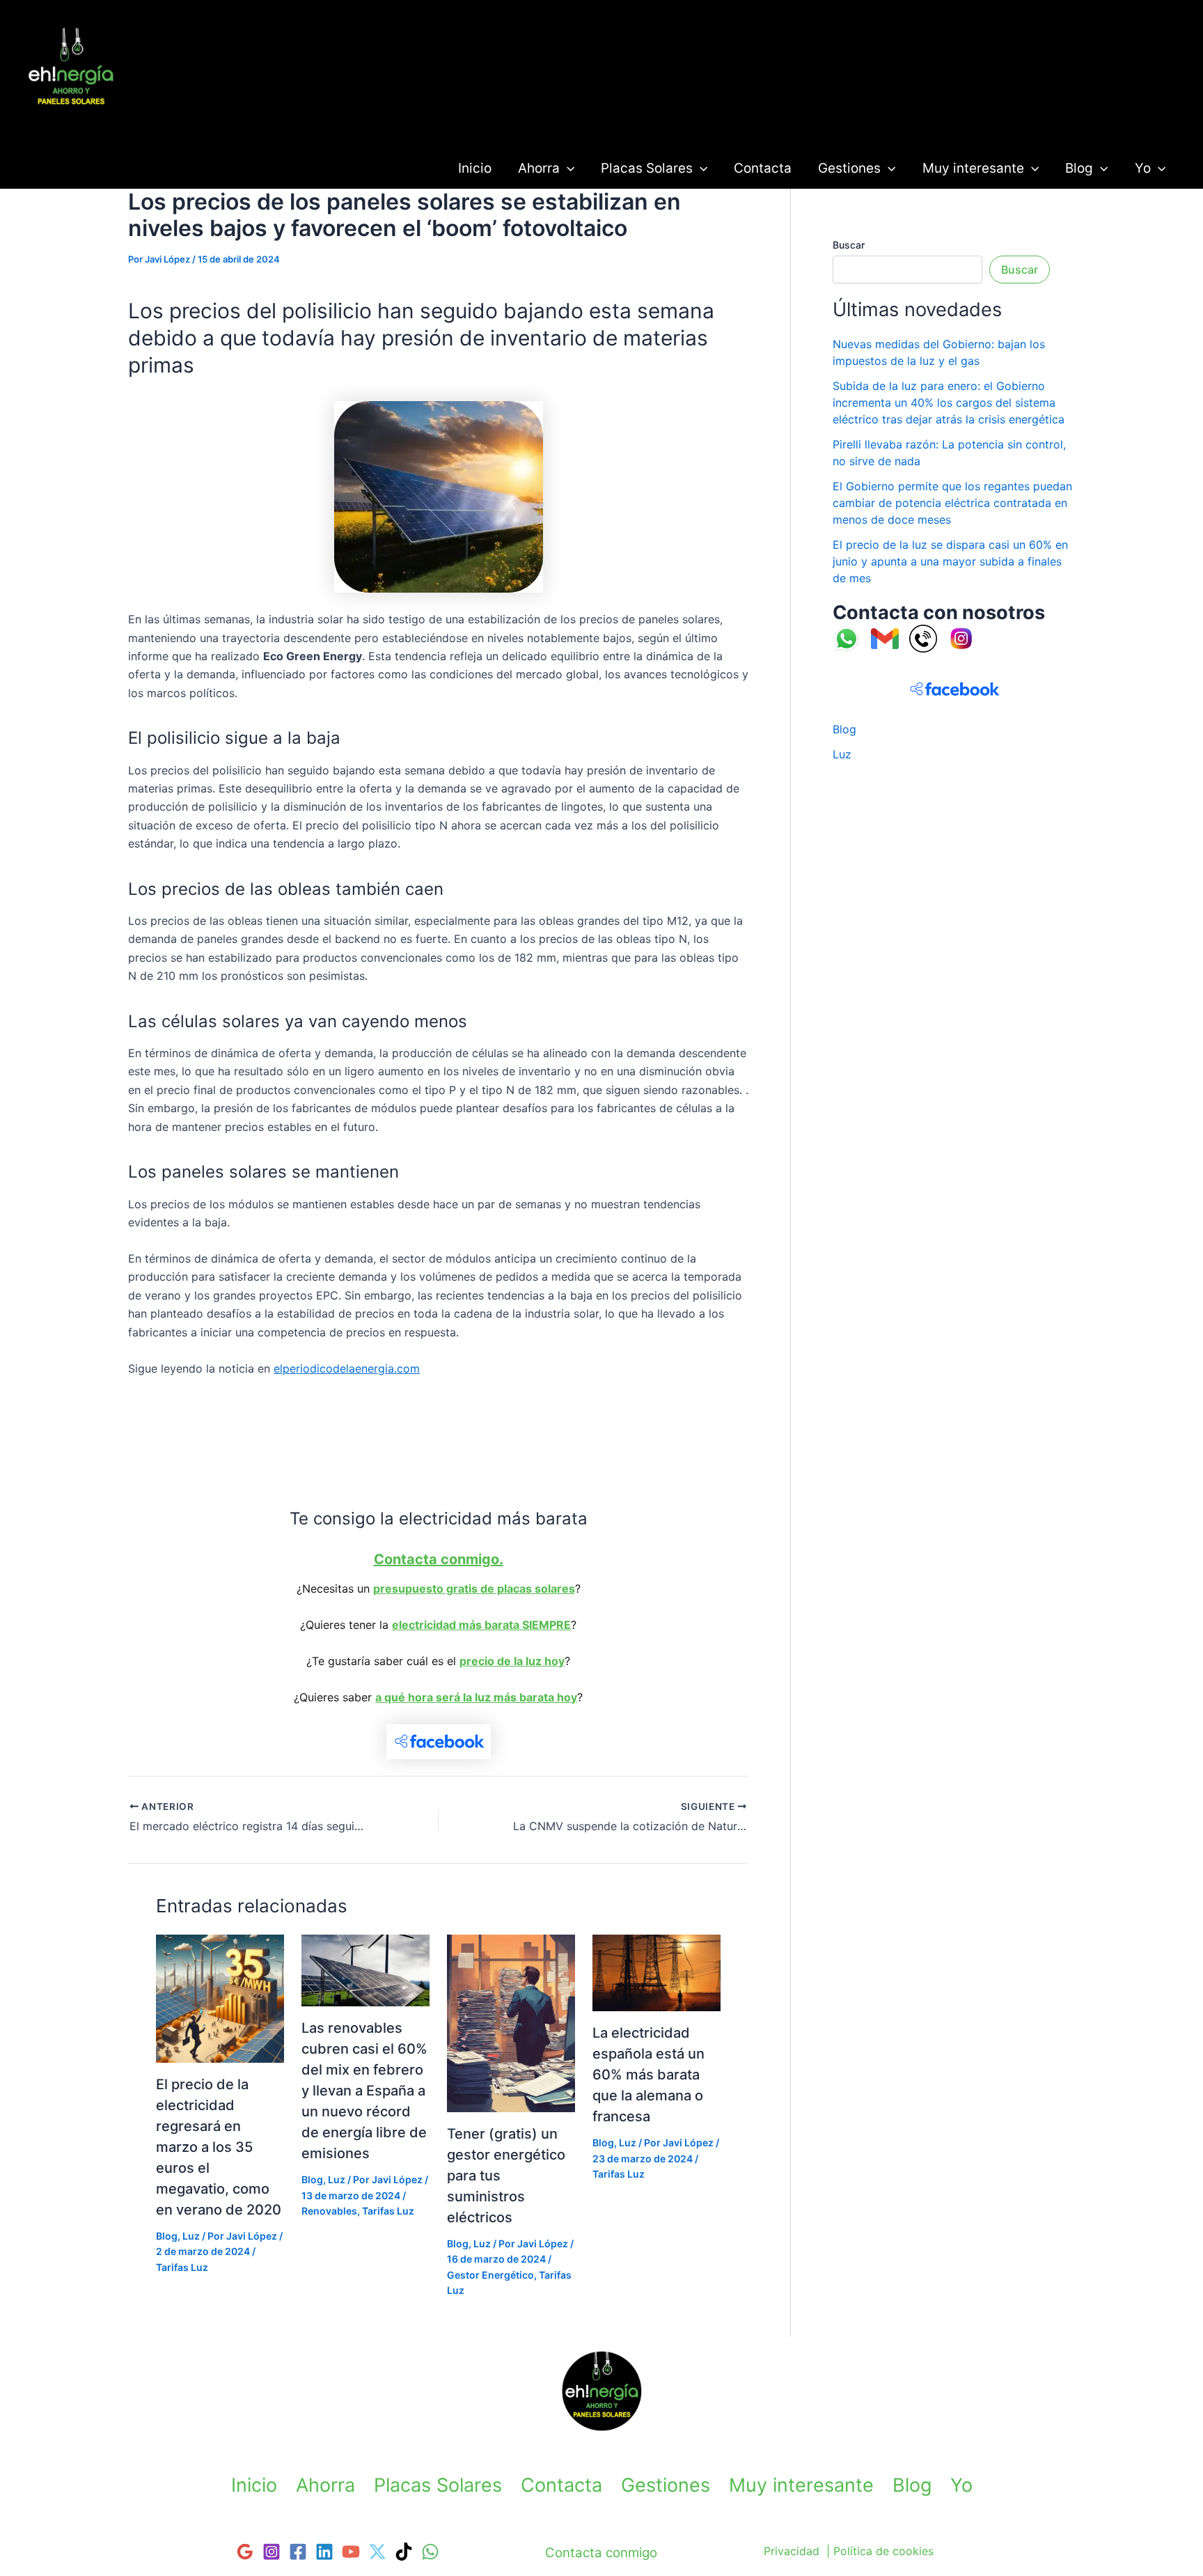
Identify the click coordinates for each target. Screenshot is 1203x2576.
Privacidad (792, 2551)
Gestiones (849, 168)
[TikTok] (404, 2552)
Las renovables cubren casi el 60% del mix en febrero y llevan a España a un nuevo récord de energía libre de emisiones (364, 2091)
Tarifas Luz (73, 120)
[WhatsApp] (430, 2552)
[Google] (245, 2552)
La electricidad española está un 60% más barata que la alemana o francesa (648, 2075)
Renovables (329, 2211)
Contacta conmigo (601, 2553)
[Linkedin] (324, 2552)
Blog (1079, 168)
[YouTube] (351, 2552)
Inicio (475, 168)
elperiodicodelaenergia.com (347, 1368)
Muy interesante (973, 168)
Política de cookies (883, 2551)
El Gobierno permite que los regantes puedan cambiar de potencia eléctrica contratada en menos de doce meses (952, 503)
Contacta (763, 168)
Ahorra (539, 168)
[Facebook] (298, 2552)
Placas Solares (647, 168)
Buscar (849, 245)
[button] (567, 168)
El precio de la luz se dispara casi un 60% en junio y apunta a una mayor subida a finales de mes (950, 561)
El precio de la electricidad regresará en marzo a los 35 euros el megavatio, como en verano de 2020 (219, 2147)
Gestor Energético (490, 2275)
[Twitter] (377, 2552)
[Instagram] (272, 2552)
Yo (1143, 168)
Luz (191, 2236)
